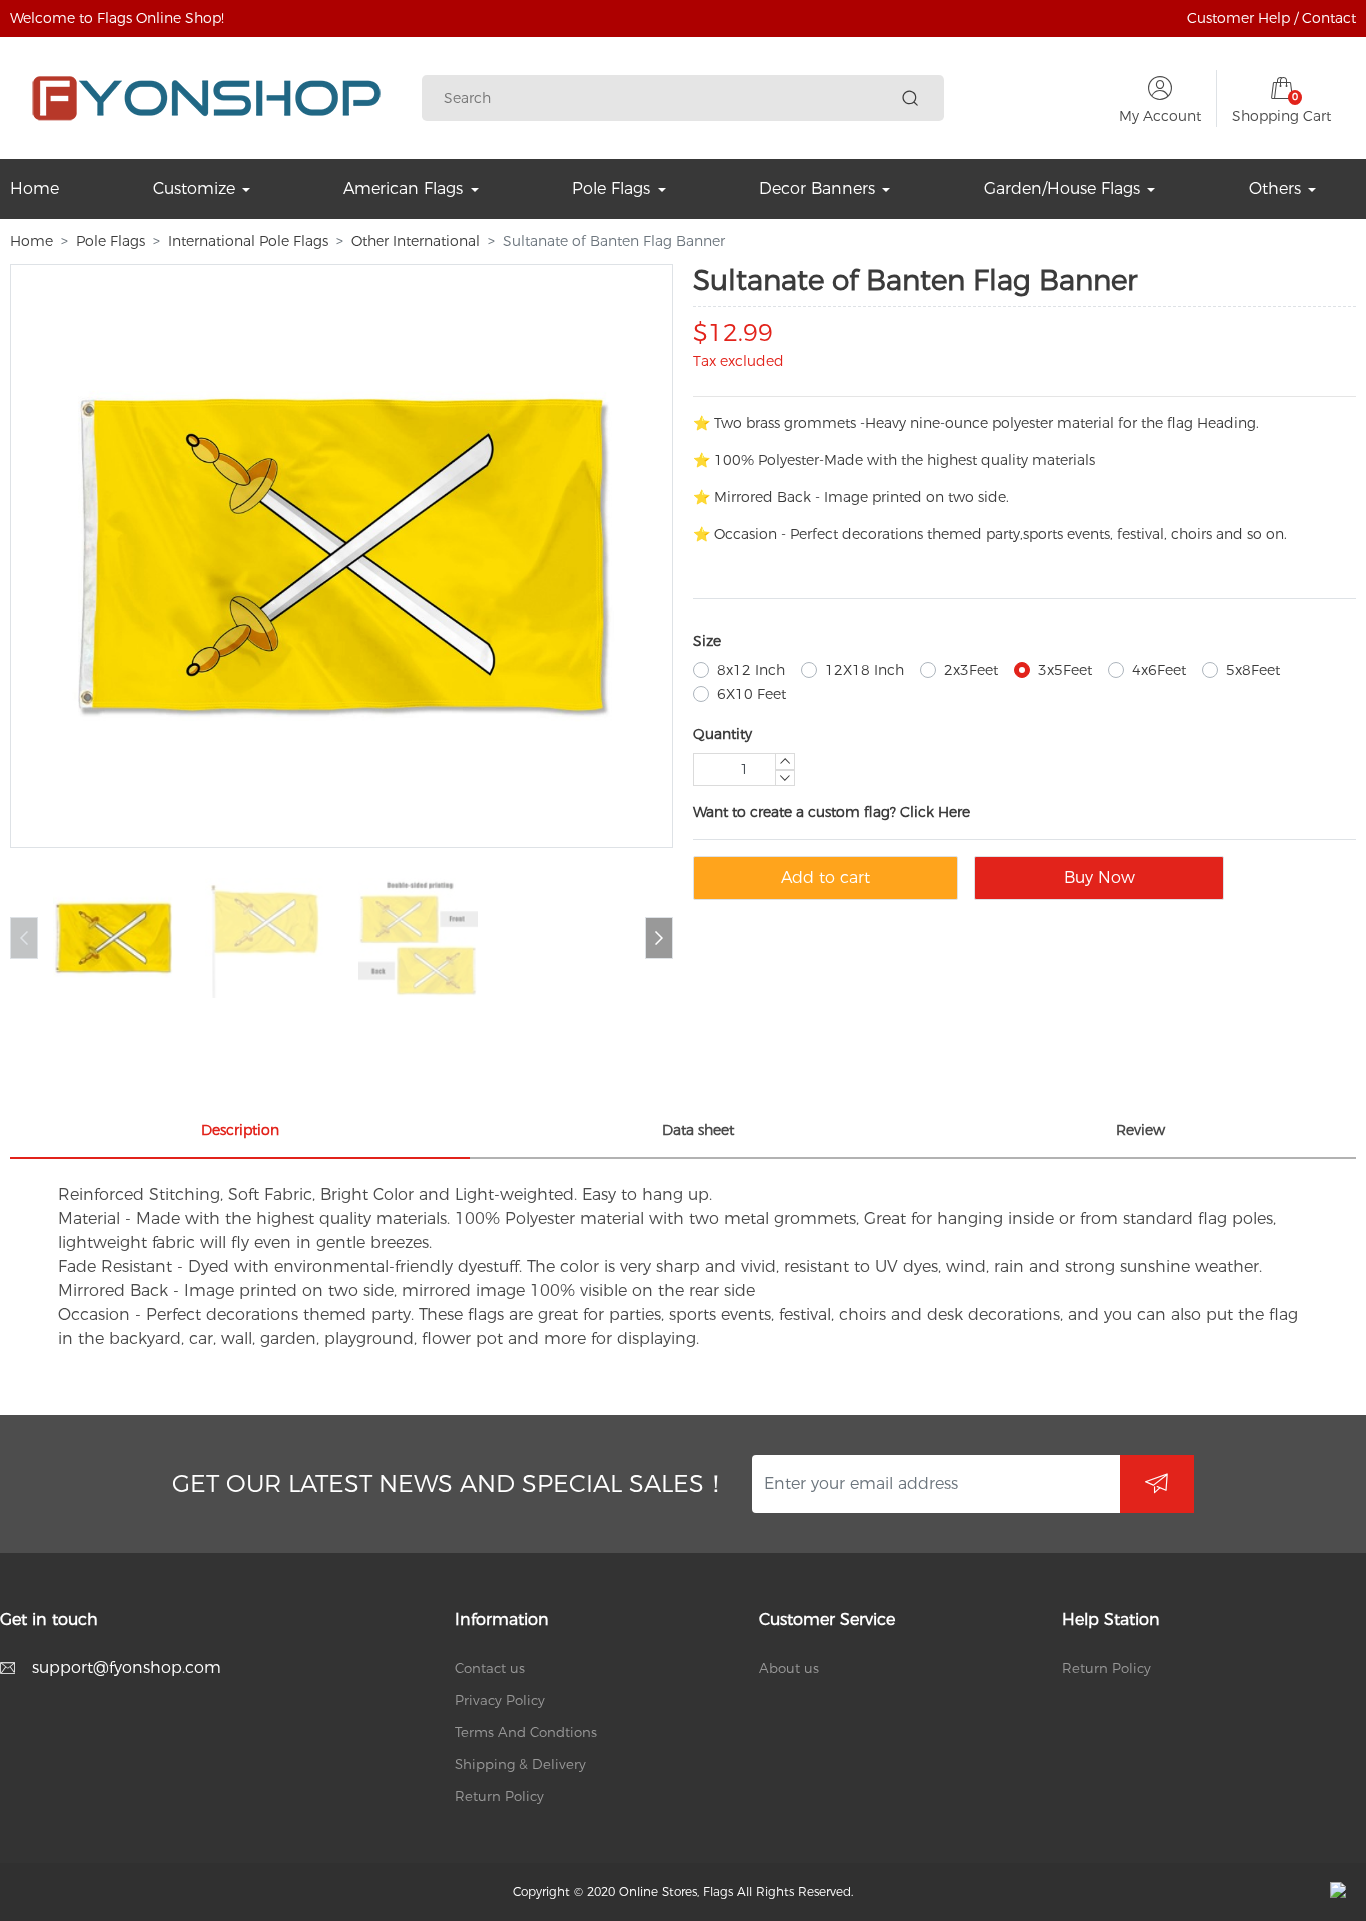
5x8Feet (1253, 670)
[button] (659, 938)
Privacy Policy (500, 1700)
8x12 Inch (751, 670)
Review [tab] (1140, 1130)
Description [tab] (240, 1130)
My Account (1160, 116)
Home (31, 241)
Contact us (490, 1668)
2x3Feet (971, 670)
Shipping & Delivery (520, 1764)
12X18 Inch (864, 670)
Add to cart (825, 877)
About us (789, 1668)
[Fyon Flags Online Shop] (206, 98)
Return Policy (499, 1796)
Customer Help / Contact (1271, 18)
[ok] (1157, 1484)
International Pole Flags (248, 241)
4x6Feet (1159, 670)
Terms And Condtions (526, 1732)
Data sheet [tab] (698, 1130)
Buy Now (1099, 877)
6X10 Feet (751, 694)
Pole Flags (110, 241)
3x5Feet (1065, 670)
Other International (415, 241)
